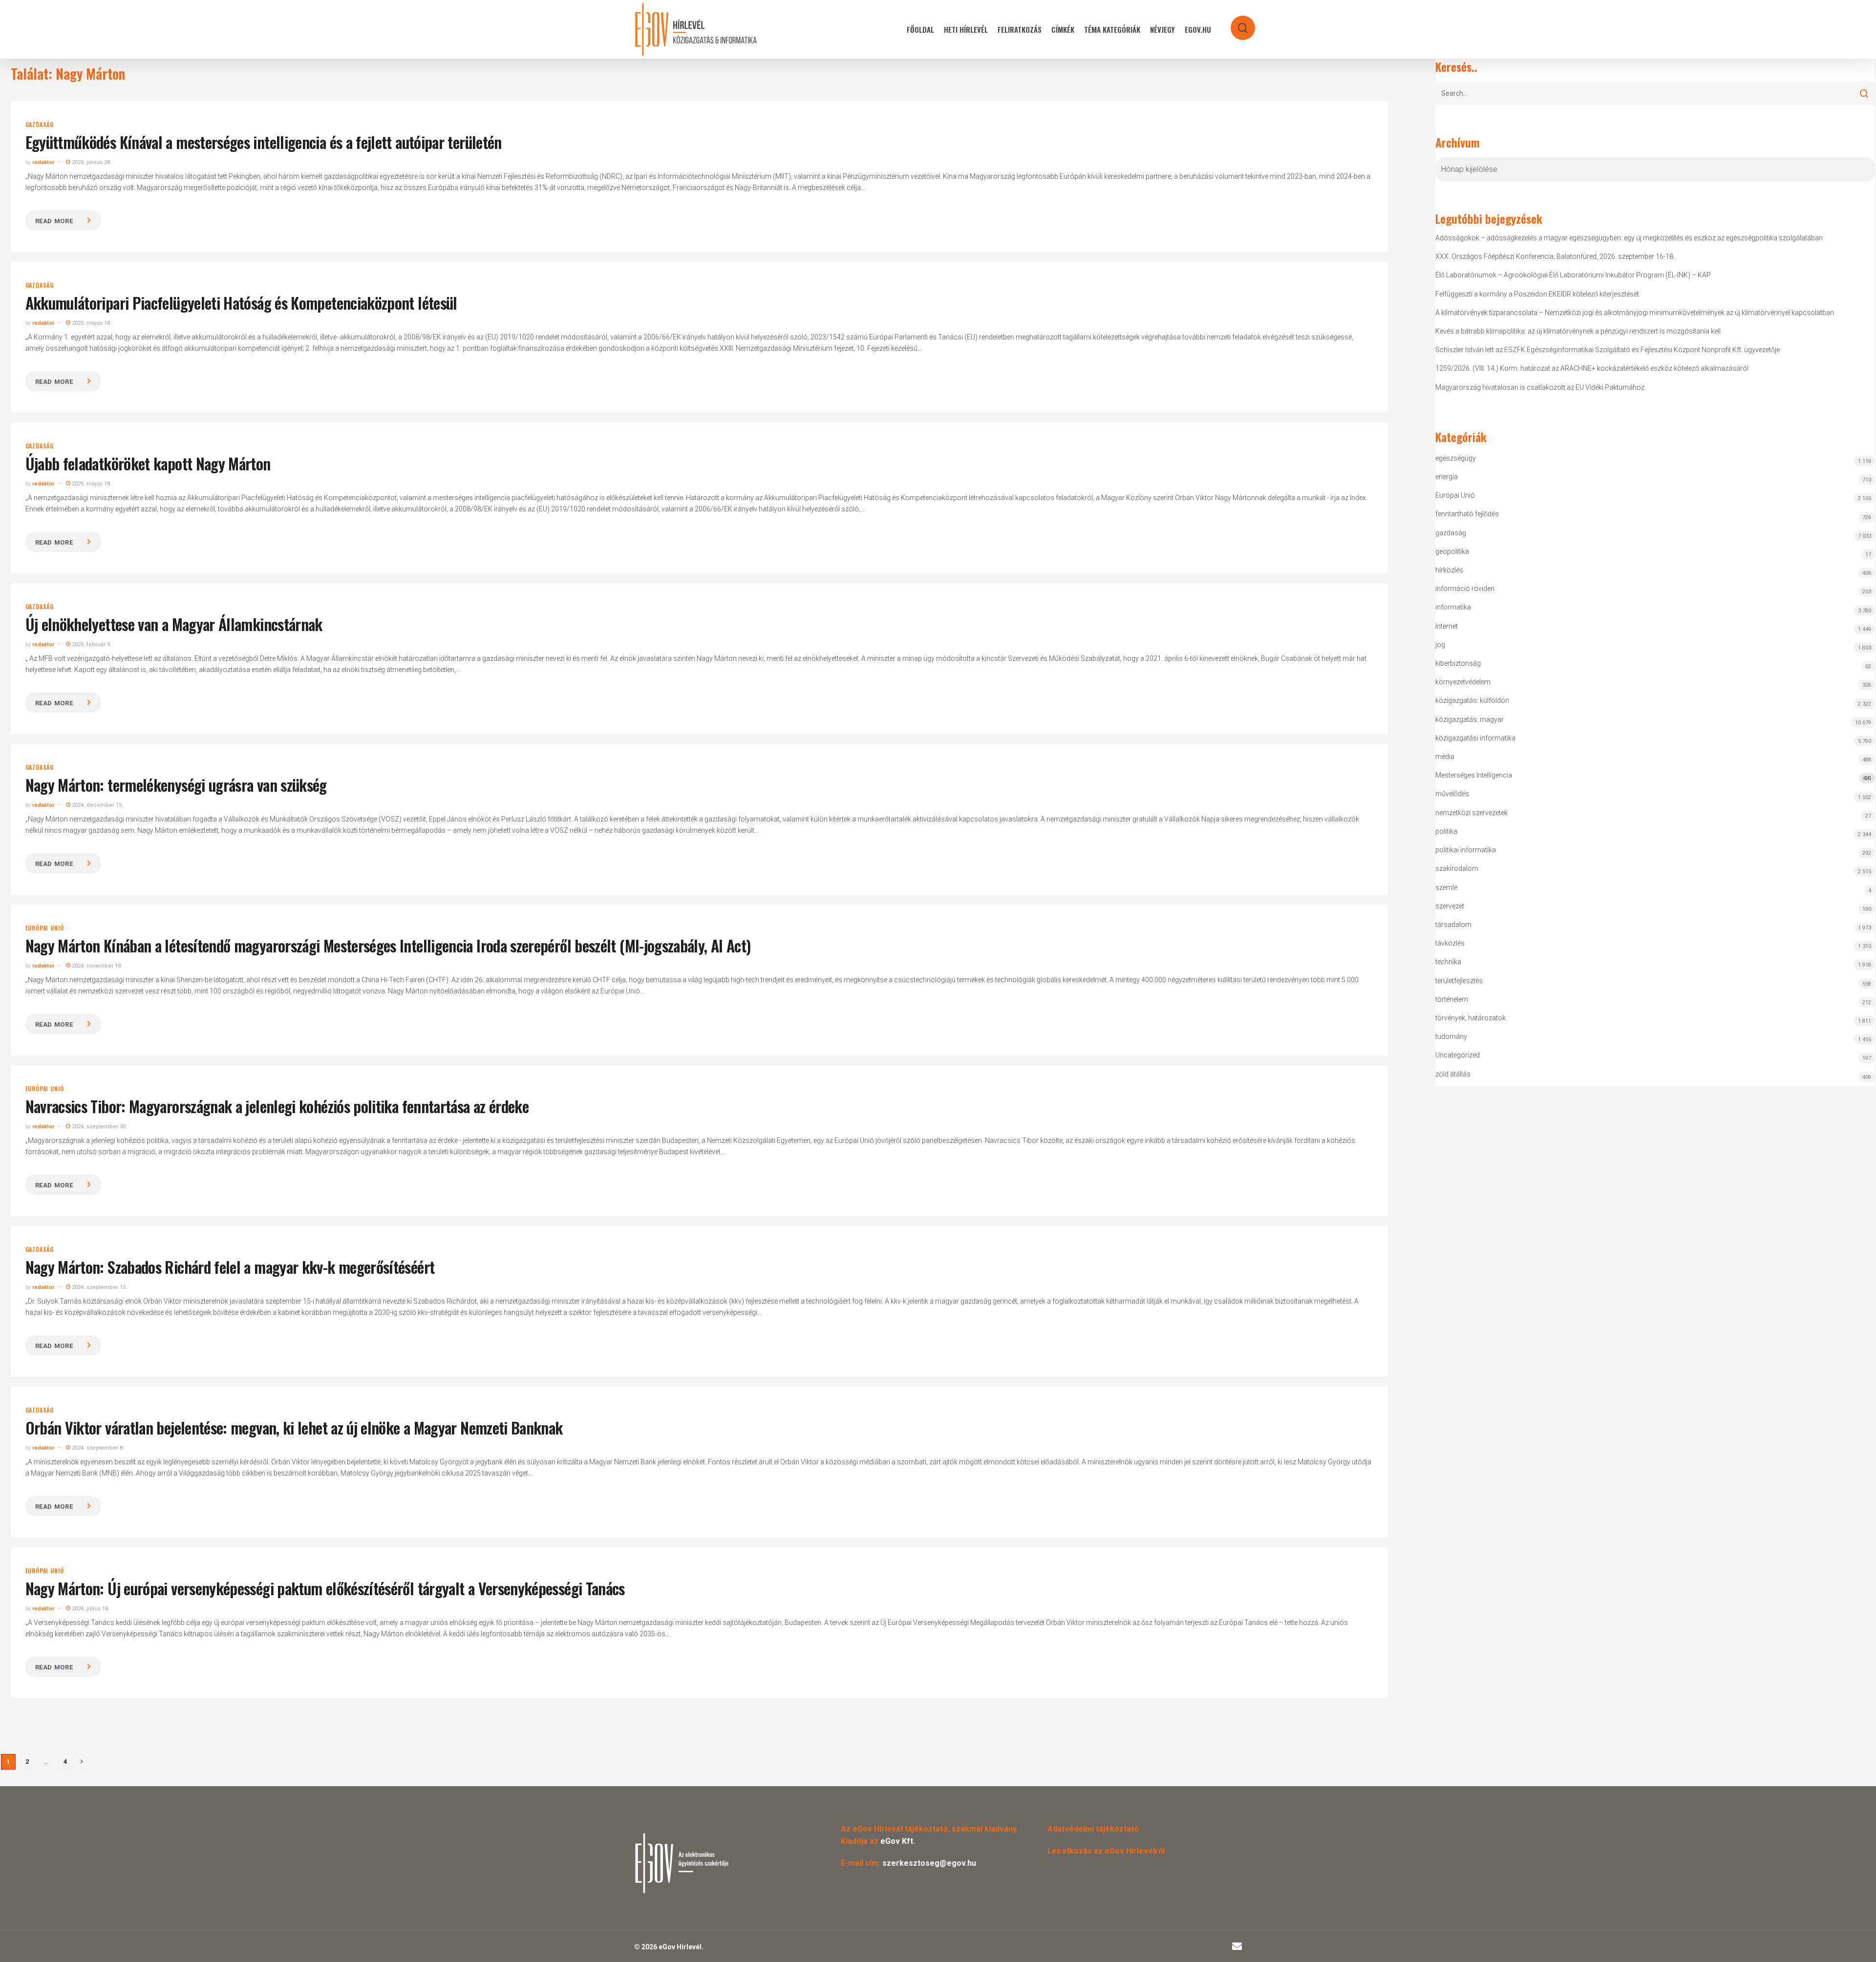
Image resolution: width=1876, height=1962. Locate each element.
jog (1440, 645)
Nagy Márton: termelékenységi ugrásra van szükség (176, 785)
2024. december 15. (97, 805)
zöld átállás (1453, 1074)
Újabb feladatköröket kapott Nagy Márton (148, 463)
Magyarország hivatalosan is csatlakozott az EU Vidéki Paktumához (1540, 387)
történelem (1452, 999)
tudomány (1451, 1036)
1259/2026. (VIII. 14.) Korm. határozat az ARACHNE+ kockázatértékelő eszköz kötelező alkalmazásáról (1592, 368)
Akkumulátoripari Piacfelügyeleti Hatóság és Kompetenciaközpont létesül (241, 303)
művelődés (1452, 794)
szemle (1446, 887)
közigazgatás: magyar (1470, 719)
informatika (1453, 607)
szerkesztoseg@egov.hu (929, 1863)
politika (1446, 831)
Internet (1447, 626)
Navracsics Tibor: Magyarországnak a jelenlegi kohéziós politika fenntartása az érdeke (277, 1106)
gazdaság (40, 125)
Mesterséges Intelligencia (1653, 776)
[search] (1236, 23)
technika (1448, 962)
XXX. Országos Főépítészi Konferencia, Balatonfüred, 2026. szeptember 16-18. (1555, 256)
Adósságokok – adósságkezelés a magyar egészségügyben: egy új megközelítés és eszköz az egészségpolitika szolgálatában (1629, 238)
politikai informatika (1466, 850)
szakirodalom (1457, 868)
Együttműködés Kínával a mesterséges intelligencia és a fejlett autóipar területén (264, 142)
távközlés (1450, 943)
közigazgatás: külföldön (1472, 700)
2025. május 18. (91, 323)
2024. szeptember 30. (99, 1127)
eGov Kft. (898, 1841)
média (1445, 757)
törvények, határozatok (1471, 1018)
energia (1447, 477)
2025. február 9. (91, 644)
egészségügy (1456, 458)
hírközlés (1449, 570)
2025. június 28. (91, 162)
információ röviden (1465, 589)
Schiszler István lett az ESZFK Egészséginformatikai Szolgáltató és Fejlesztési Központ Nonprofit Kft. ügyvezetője (1608, 350)
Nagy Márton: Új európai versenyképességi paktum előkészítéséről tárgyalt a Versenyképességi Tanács (325, 1588)
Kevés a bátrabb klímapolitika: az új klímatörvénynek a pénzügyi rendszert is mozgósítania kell (1578, 331)
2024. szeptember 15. (99, 1287)
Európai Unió (45, 928)
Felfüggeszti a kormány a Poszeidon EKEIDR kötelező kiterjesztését (1537, 294)
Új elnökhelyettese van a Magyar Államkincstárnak (174, 624)
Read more (54, 221)
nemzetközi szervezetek (1471, 813)
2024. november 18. (96, 966)
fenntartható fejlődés (1467, 514)
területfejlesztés (1459, 981)
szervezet (1450, 906)
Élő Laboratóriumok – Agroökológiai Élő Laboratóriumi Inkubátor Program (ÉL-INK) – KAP (1573, 275)
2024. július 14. (90, 1609)
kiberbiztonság (1458, 663)
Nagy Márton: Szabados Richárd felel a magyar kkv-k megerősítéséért (230, 1267)
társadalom (1453, 925)
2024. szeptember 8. (97, 1448)
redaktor (43, 162)
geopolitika (1452, 551)
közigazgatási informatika (1475, 738)
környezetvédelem (1463, 682)
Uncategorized (1458, 1055)
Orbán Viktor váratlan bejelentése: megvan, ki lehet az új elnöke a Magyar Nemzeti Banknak (294, 1427)
